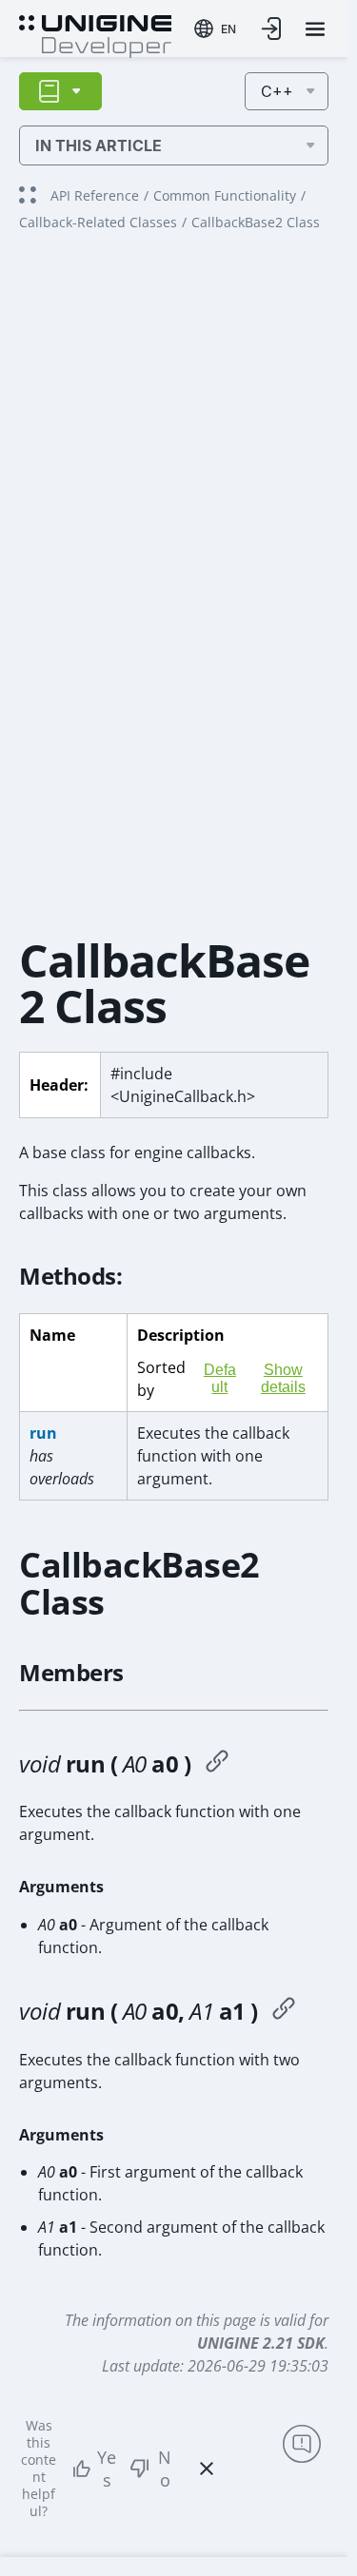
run (43, 1433)
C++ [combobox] (277, 91)
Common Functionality (225, 195)
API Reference (95, 195)
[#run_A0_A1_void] (284, 2011)
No (165, 2469)
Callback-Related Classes (98, 222)
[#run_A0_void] (217, 1764)
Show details (283, 1378)
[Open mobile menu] (315, 29)
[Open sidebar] (60, 91)
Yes (107, 2469)
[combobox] (215, 29)
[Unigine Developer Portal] (95, 34)
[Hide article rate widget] (207, 2469)
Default (220, 1378)
